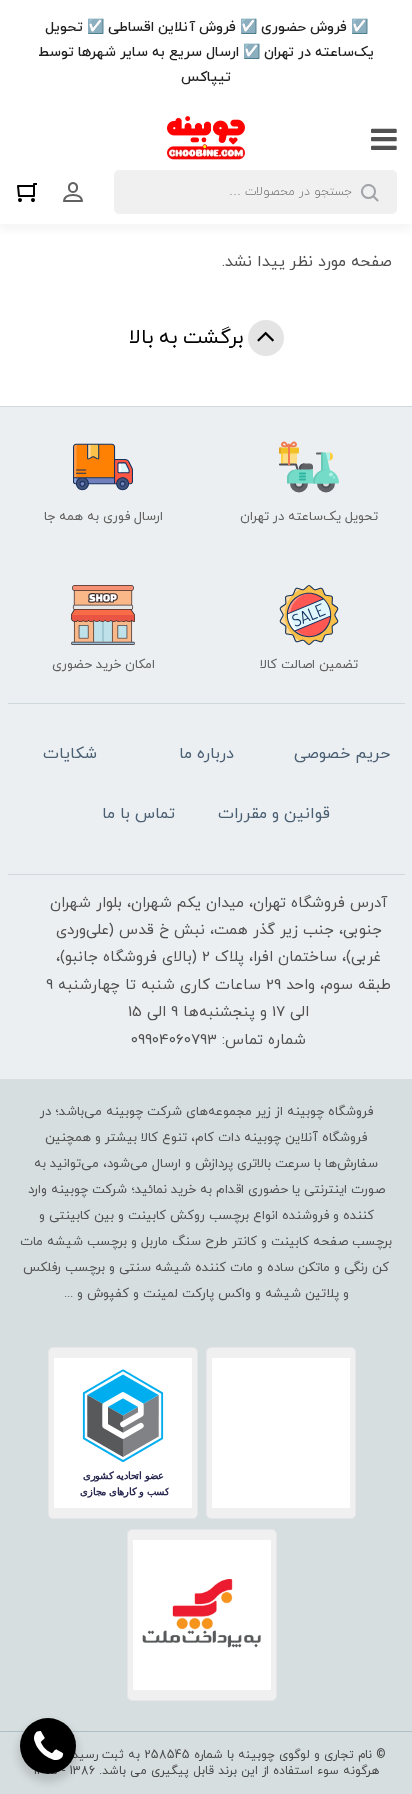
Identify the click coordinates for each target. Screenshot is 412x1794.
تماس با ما (138, 814)
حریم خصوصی (342, 754)
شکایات (70, 754)
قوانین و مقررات (274, 814)
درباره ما (206, 754)
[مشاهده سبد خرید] (32, 191)
